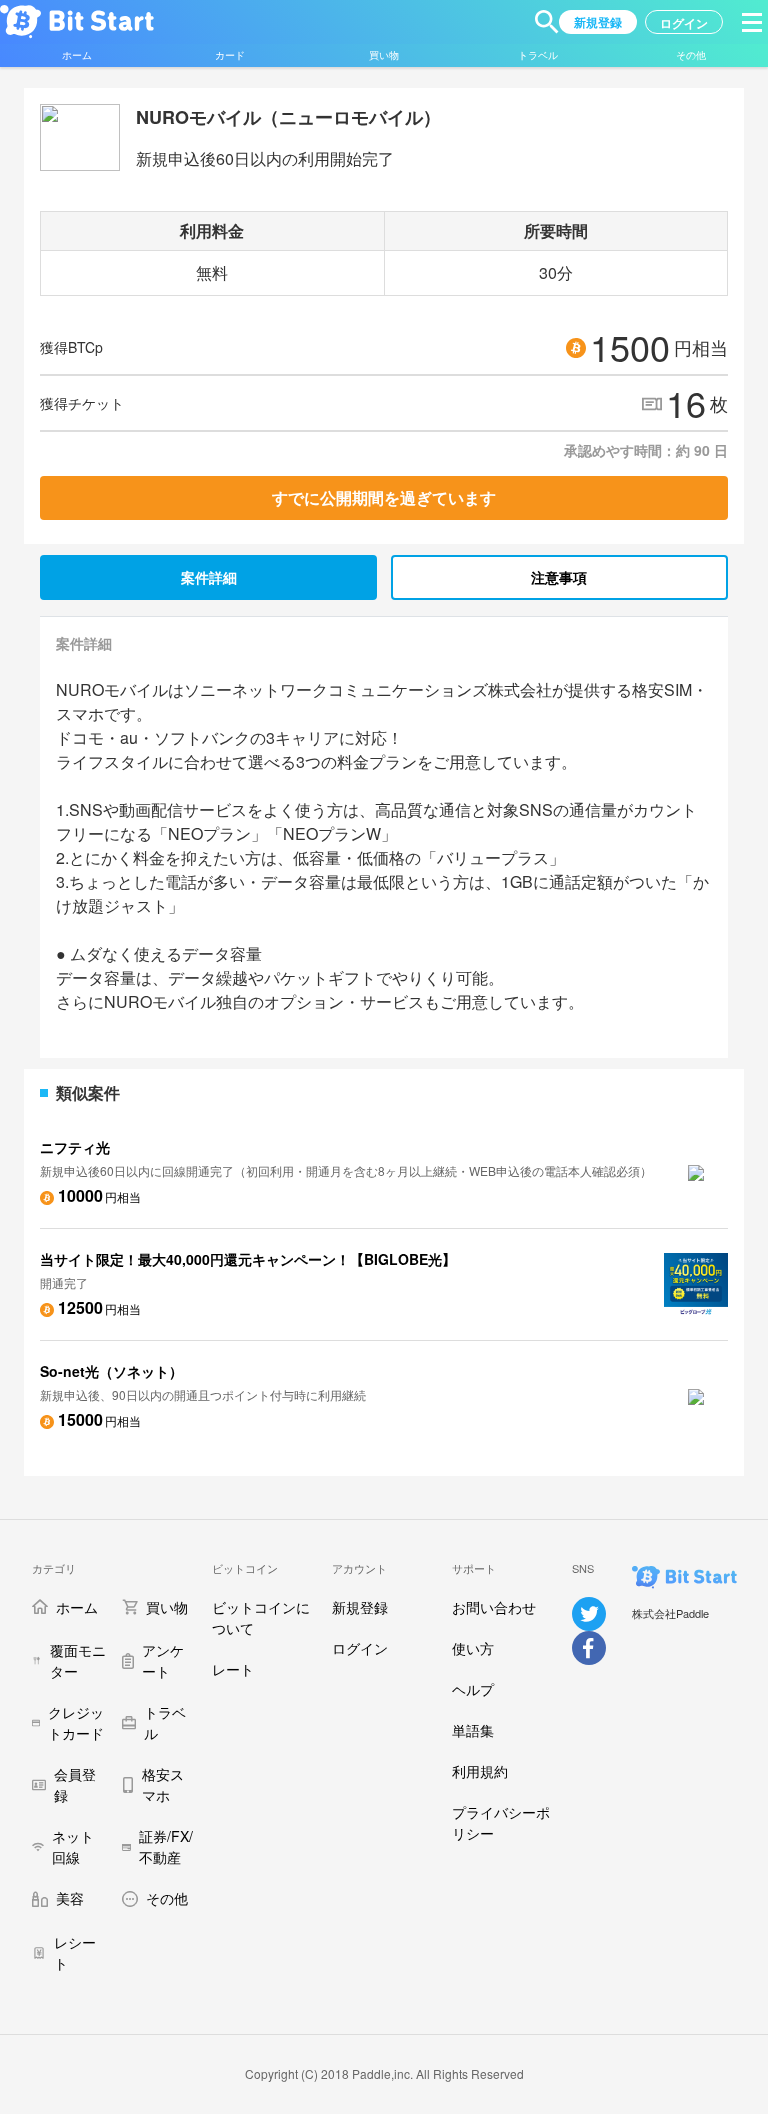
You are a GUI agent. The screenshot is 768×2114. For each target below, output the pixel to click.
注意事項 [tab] (559, 577)
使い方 (473, 1648)
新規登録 (360, 1607)
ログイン (360, 1648)
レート (233, 1669)
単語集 (473, 1730)
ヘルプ (473, 1689)
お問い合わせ (494, 1607)
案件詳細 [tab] (209, 577)
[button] (547, 22)
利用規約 (480, 1771)
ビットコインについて (261, 1617)
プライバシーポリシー (501, 1822)
